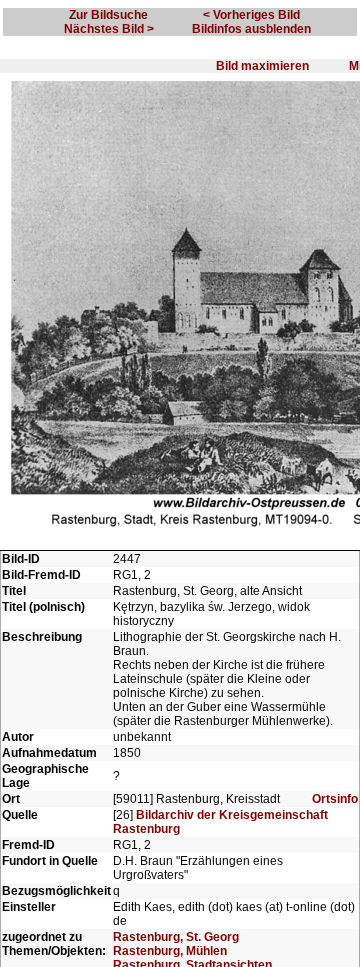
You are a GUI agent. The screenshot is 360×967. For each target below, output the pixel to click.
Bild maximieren (262, 66)
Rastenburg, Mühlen (170, 951)
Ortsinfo (335, 799)
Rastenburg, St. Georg (176, 937)
